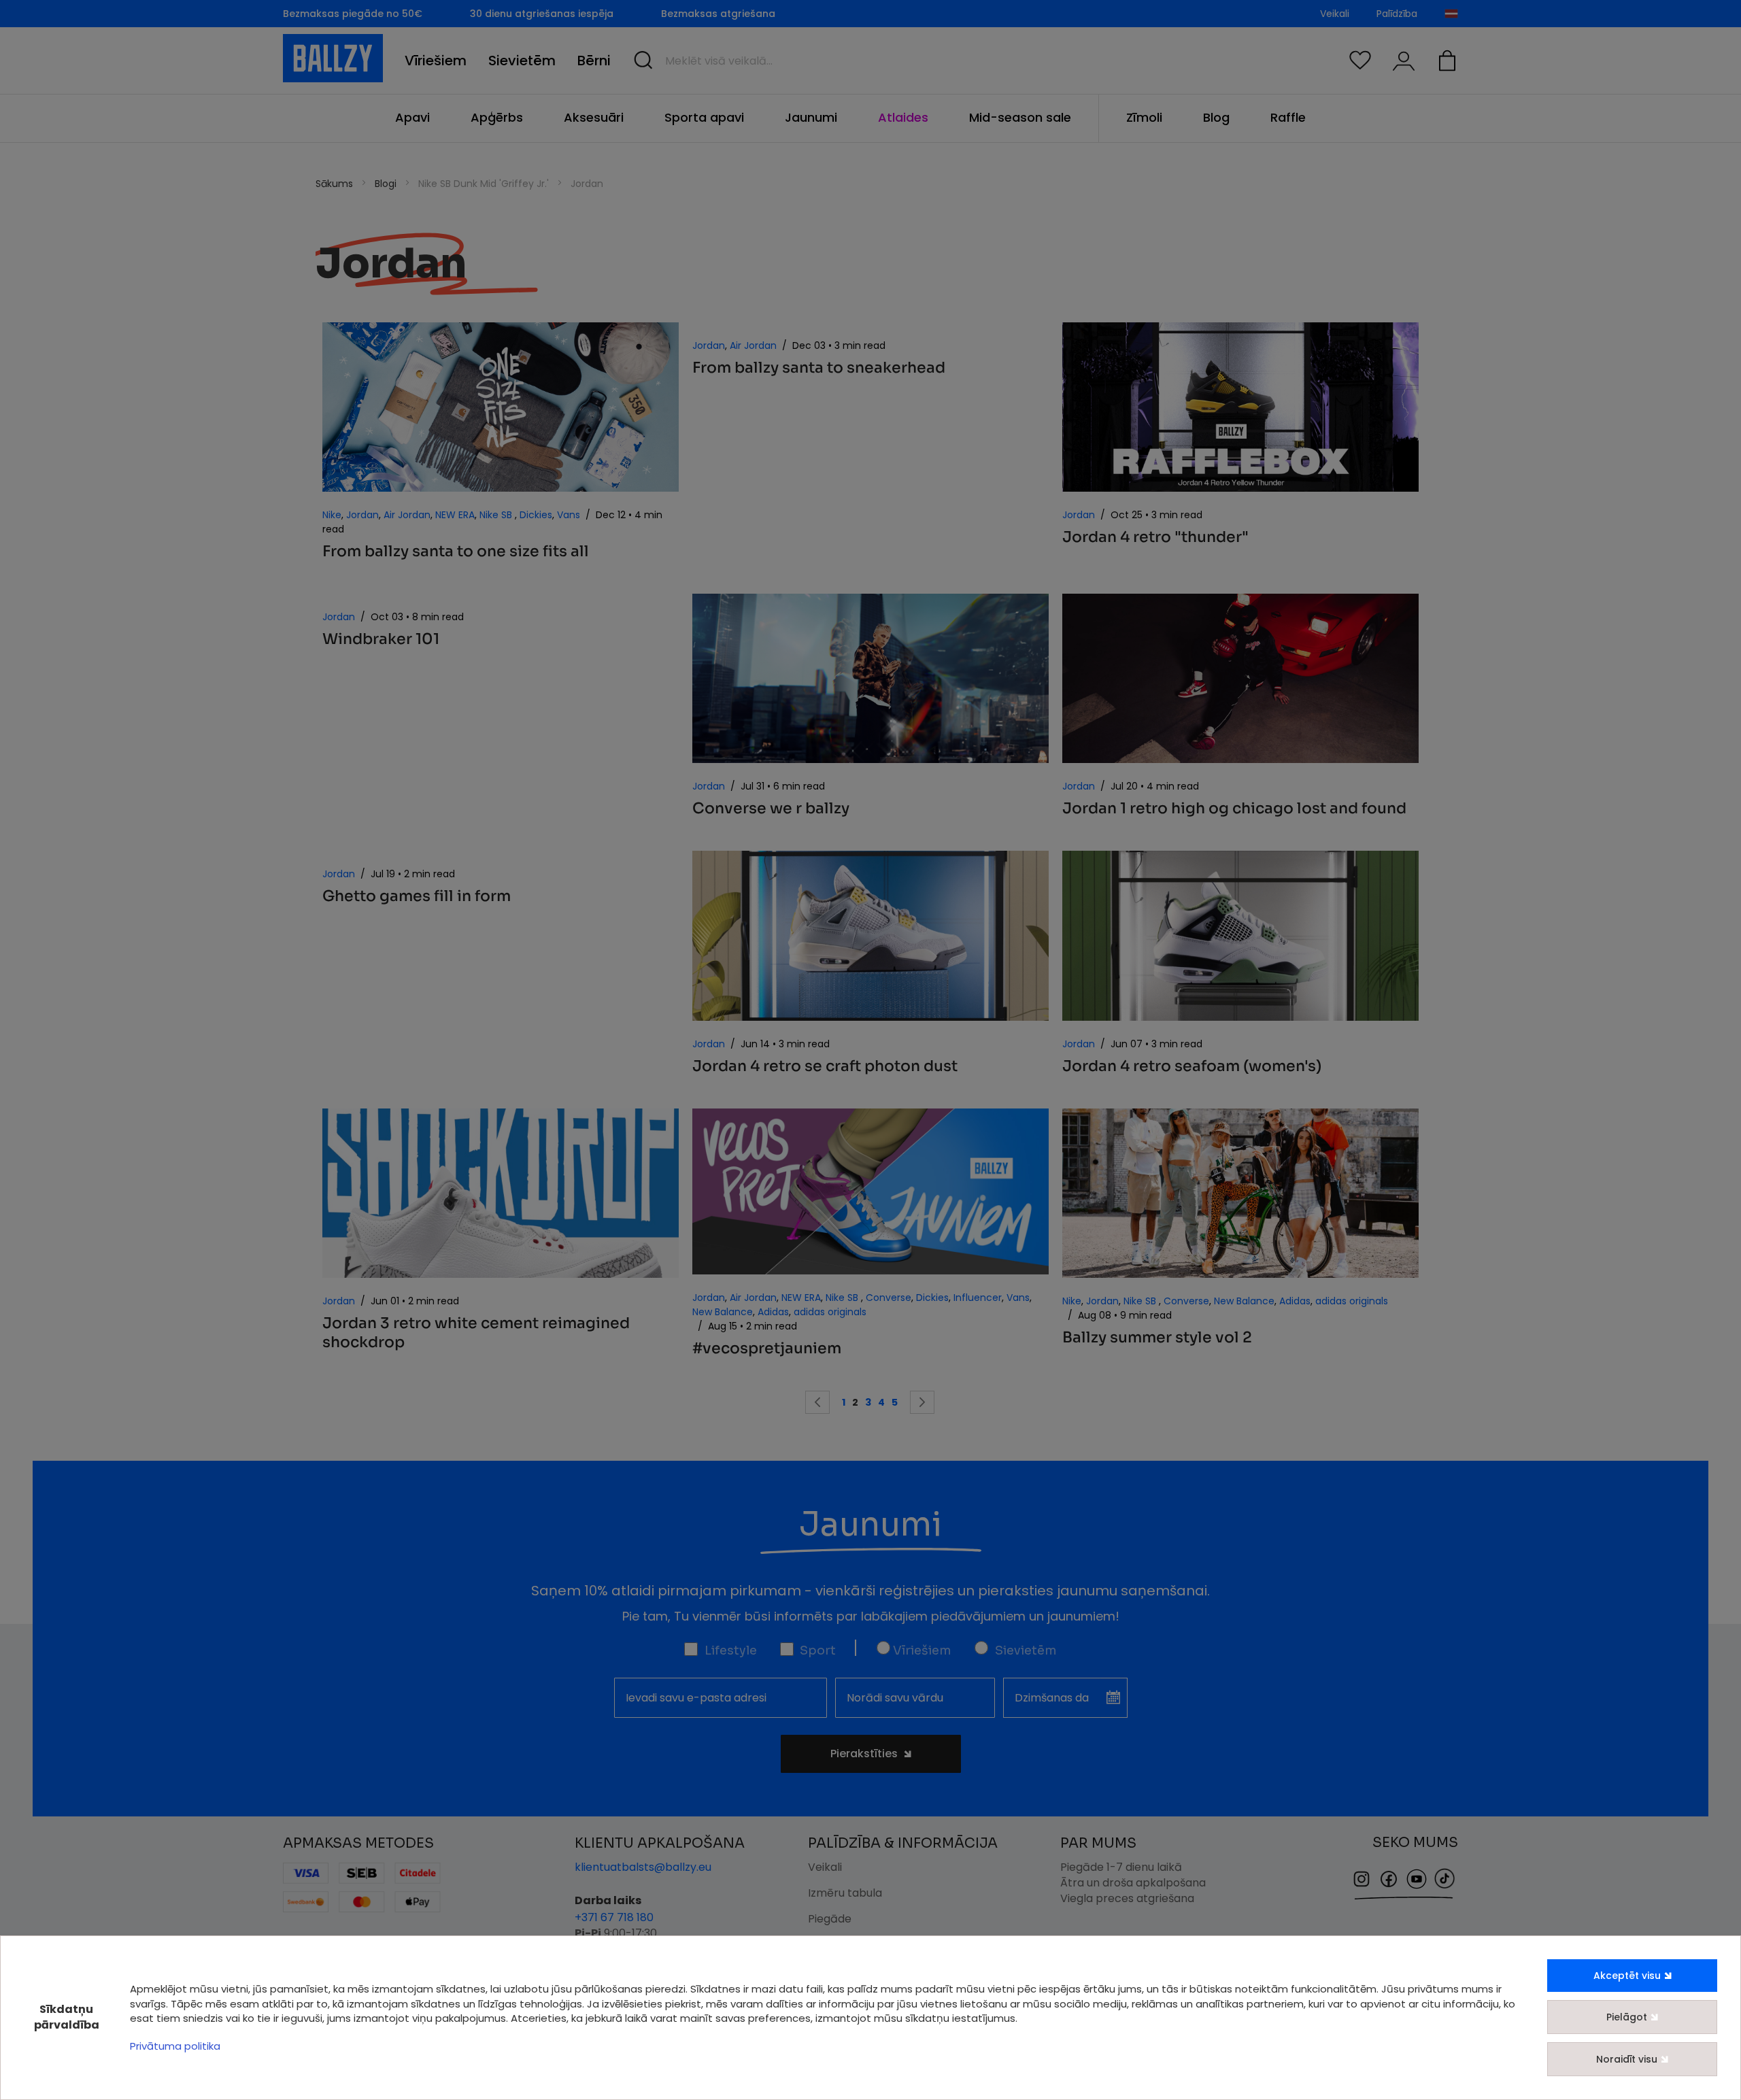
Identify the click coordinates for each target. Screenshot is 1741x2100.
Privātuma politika (175, 2046)
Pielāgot (1627, 2017)
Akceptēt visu (1627, 1976)
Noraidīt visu (1627, 2059)
